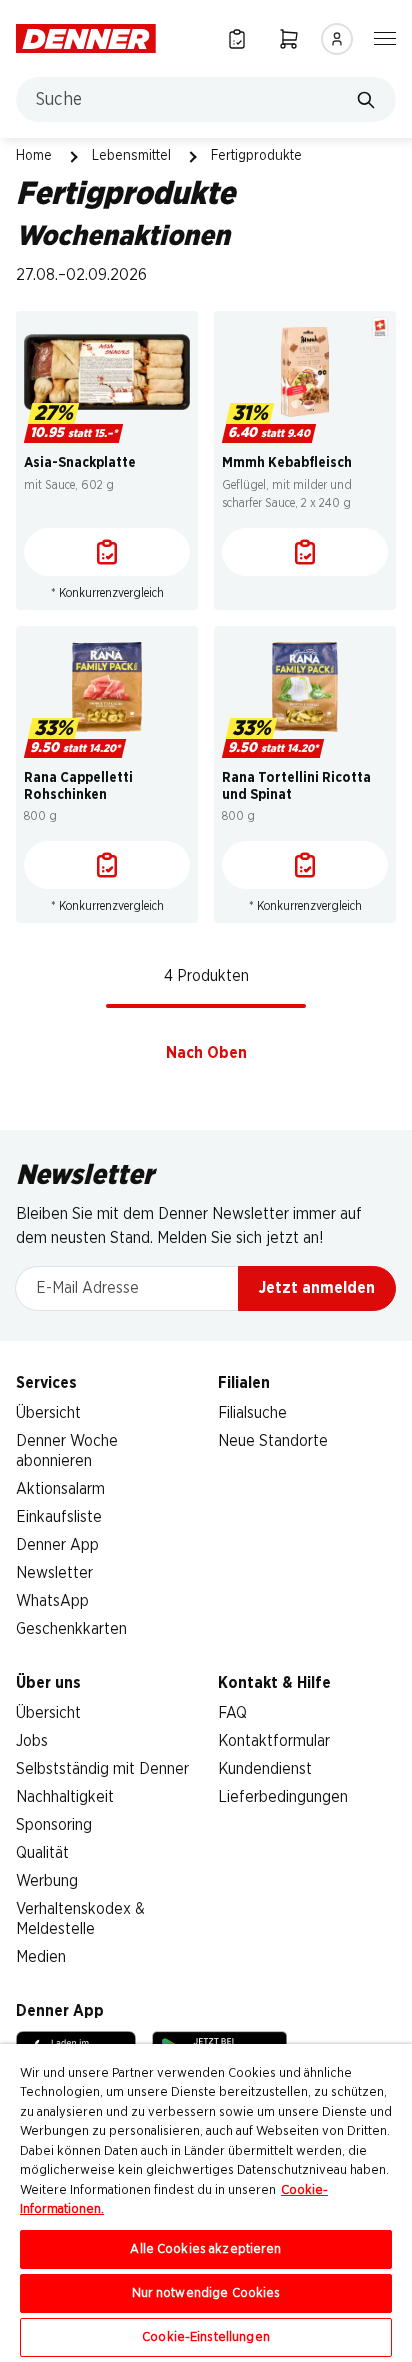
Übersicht (48, 1413)
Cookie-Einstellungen (206, 2337)
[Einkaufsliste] (237, 38)
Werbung (47, 1881)
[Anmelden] (337, 39)
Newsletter (54, 1573)
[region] (206, 2203)
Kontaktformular (274, 1741)
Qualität (42, 1853)
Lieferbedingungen (283, 1797)
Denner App (57, 1545)
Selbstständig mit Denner (102, 1769)
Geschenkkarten (71, 1629)
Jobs (32, 1741)
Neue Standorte (273, 1441)
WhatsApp (52, 1601)
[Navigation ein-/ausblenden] (385, 37)
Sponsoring (54, 1825)
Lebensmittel (131, 156)
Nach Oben (206, 1053)
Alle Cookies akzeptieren (205, 2249)
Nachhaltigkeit (65, 1797)
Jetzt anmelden (317, 1288)
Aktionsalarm (60, 1489)
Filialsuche (252, 1413)
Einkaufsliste (59, 1517)
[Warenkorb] (289, 38)
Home (34, 156)
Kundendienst (265, 1769)
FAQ (232, 1713)
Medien (41, 1957)
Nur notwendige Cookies (206, 2293)
